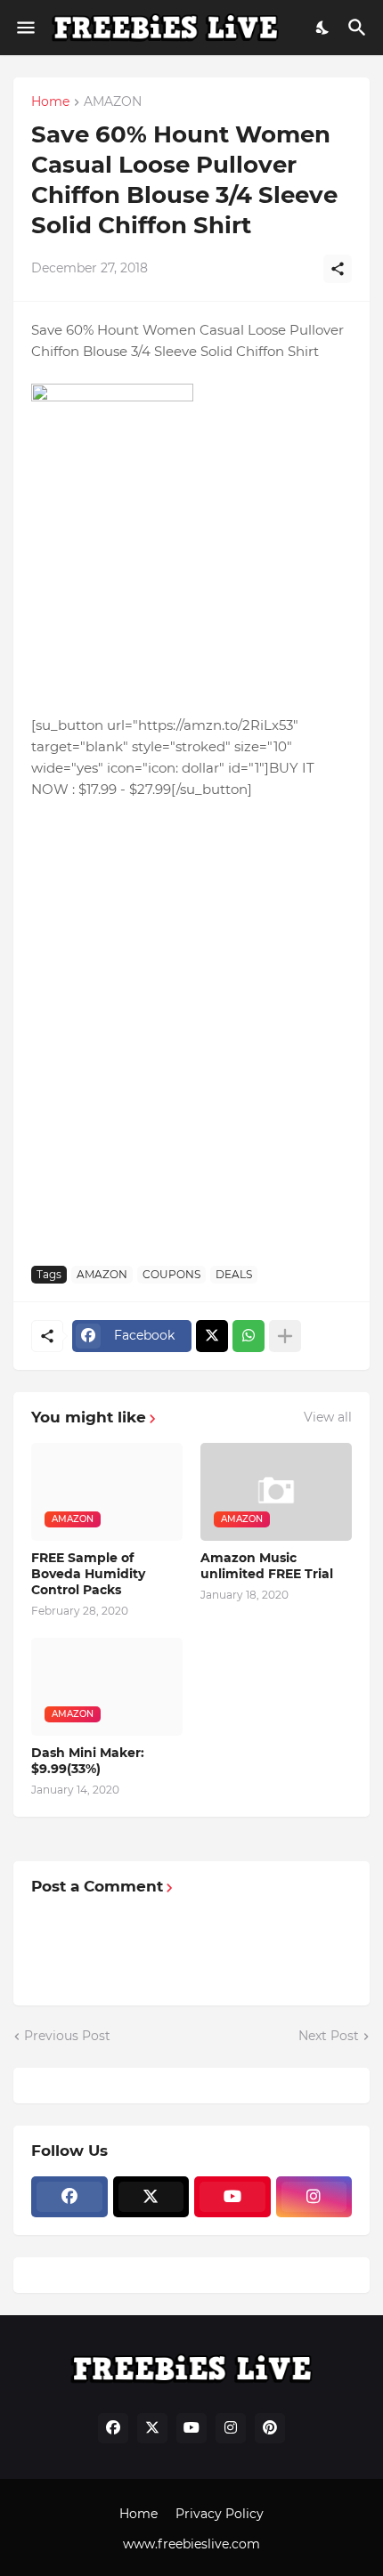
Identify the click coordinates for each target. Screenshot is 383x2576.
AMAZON (113, 102)
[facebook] (69, 2197)
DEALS (234, 1274)
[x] (151, 2197)
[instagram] (314, 2197)
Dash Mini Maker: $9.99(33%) (88, 1761)
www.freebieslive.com (191, 2544)
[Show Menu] (24, 28)
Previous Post (67, 2036)
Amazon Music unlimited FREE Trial (267, 1566)
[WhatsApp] (249, 1336)
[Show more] (285, 1336)
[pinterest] (270, 2428)
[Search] (359, 28)
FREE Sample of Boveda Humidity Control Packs (88, 1574)
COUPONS (171, 1274)
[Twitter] (212, 1336)
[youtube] (232, 2197)
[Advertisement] (191, 1052)
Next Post (329, 2036)
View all (328, 1417)
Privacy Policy (220, 2514)
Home (50, 102)
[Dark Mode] (323, 28)
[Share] (338, 269)
